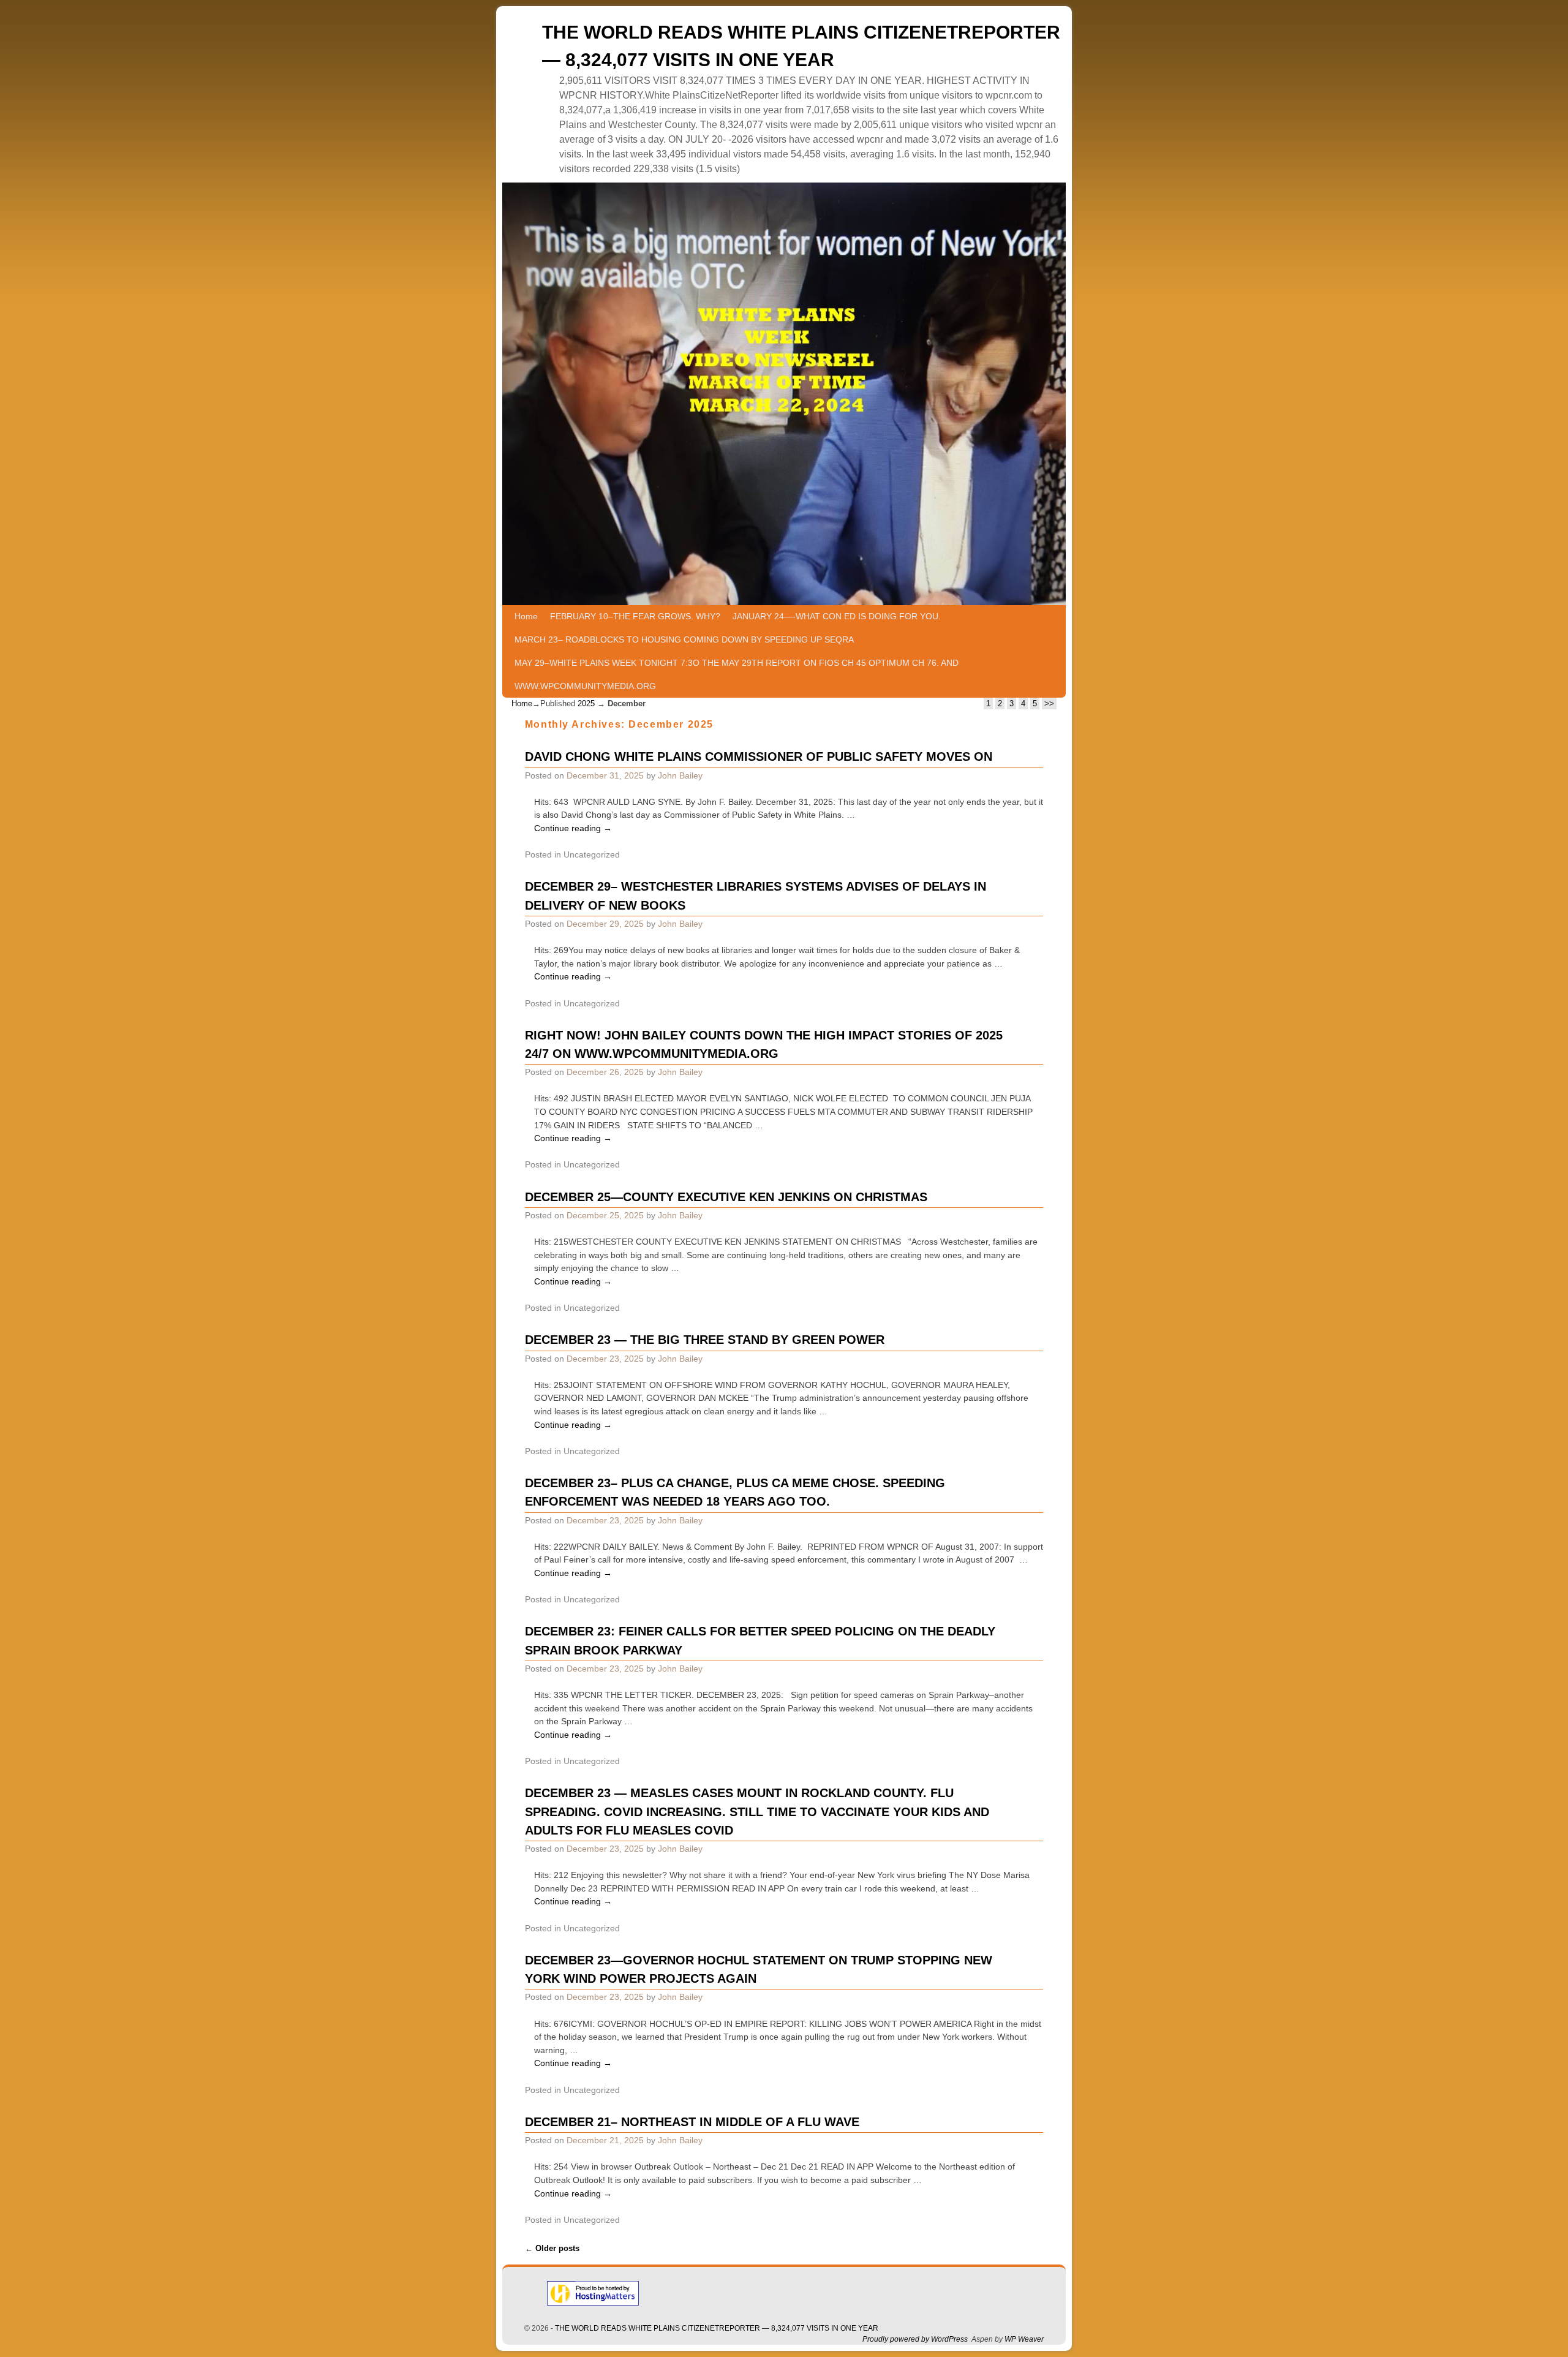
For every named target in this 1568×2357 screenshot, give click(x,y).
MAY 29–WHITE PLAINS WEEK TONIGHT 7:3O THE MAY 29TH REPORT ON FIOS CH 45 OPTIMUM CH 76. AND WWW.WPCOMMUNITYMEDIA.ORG (737, 674)
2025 (586, 703)
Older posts (552, 2248)
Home (526, 616)
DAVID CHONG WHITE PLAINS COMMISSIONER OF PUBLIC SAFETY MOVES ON (759, 756)
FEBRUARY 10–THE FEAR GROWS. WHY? (635, 616)
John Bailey (680, 775)
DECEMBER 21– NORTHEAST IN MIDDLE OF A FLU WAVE (692, 2122)
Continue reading (573, 828)
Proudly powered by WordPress (915, 2339)
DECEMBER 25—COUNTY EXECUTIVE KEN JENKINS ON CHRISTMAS (726, 1197)
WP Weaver (1024, 2339)
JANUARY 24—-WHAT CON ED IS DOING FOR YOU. (837, 616)
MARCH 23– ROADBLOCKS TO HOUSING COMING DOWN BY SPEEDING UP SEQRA (684, 639)
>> (1049, 703)
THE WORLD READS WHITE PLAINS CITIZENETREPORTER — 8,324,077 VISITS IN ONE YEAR (717, 2328)
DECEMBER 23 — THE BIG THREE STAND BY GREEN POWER (705, 1340)
